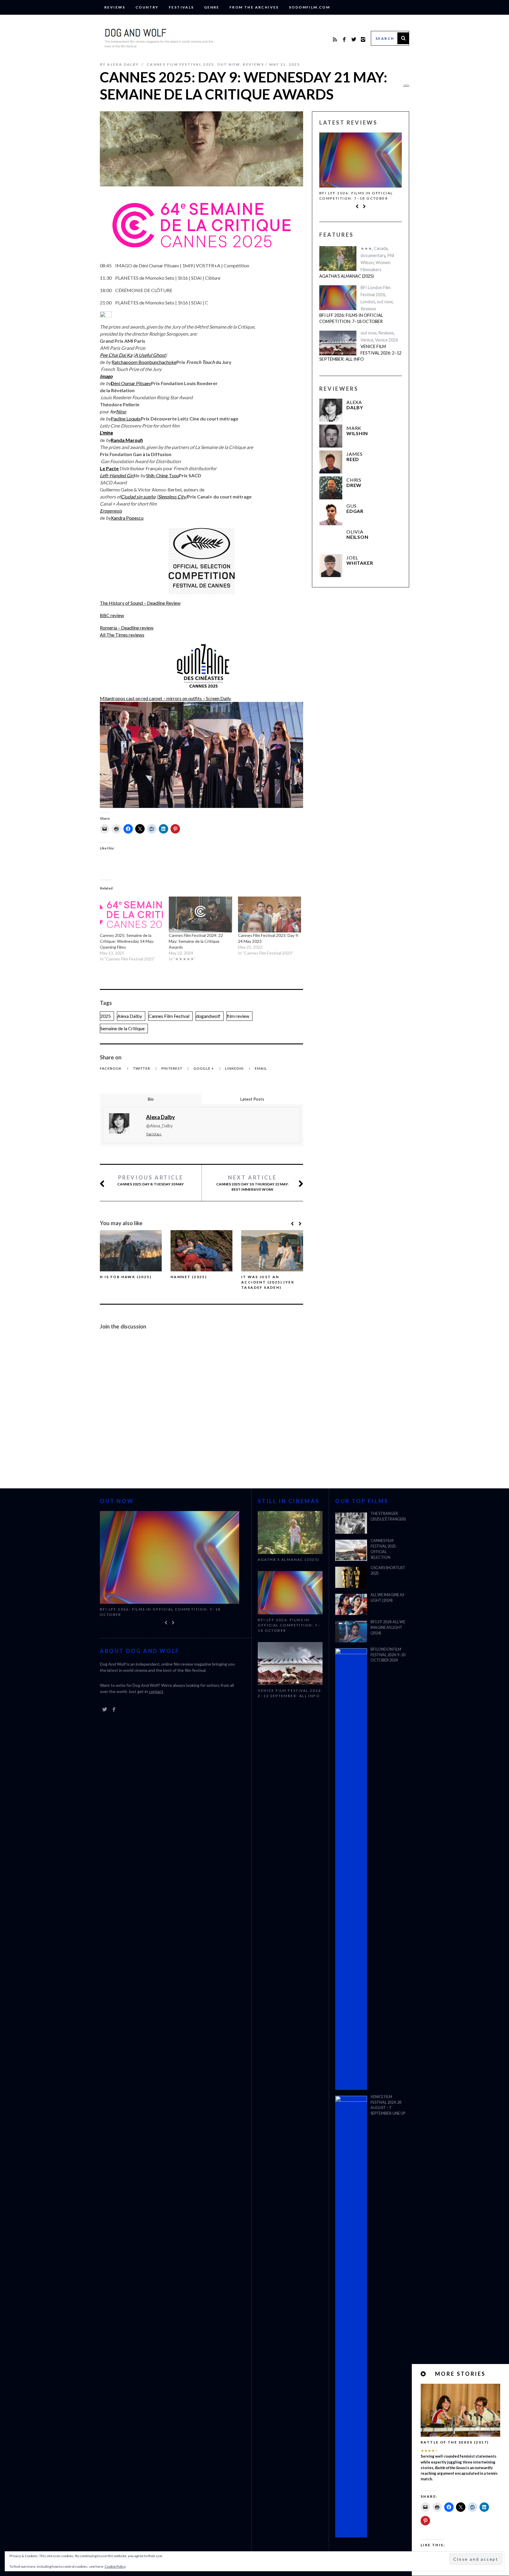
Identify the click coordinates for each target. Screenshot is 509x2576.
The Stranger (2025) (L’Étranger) (388, 1516)
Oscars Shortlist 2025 (388, 1571)
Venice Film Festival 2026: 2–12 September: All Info (360, 353)
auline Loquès (127, 419)
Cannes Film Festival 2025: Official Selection (384, 1549)
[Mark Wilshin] (331, 436)
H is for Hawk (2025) (126, 1277)
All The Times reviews (122, 635)
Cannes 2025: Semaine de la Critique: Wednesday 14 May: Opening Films (127, 941)
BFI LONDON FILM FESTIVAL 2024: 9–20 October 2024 (388, 1655)
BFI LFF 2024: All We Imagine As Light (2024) (388, 1627)
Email (261, 1068)
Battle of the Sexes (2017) (455, 2442)
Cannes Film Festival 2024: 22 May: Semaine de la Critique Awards (196, 941)
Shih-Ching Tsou (162, 475)
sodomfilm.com (309, 7)
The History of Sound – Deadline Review (140, 603)
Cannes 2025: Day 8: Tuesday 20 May (151, 1180)
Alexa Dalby (130, 1016)
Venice (367, 340)
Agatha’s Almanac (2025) (347, 276)
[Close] (424, 2374)
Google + (204, 1068)
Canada (381, 248)
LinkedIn (235, 1068)
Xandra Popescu (127, 518)
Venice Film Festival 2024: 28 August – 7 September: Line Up (388, 2105)
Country (147, 7)
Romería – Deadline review (127, 628)
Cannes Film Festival (169, 1016)
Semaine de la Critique (122, 1028)
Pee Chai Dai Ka (116, 355)
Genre (212, 7)
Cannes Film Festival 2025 (180, 64)
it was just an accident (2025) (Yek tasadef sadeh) (268, 1282)
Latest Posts (252, 1099)
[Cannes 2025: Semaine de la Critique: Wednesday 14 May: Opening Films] (131, 915)
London (368, 302)
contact (156, 1691)
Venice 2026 (386, 340)
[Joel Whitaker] (331, 566)
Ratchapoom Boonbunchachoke (144, 362)
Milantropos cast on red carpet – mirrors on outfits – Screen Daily (165, 698)
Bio (151, 1099)
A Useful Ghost (150, 355)
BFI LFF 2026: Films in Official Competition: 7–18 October (356, 196)
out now (229, 64)
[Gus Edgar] (331, 514)
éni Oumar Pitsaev (133, 383)
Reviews (115, 7)
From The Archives (254, 7)
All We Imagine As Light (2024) (387, 1598)
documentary (373, 255)
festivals (181, 7)
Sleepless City (172, 497)
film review (238, 1016)
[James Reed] (331, 462)
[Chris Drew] (331, 488)
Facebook (111, 1068)
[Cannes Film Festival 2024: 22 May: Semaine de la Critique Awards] (200, 915)
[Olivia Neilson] (331, 540)
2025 (105, 1016)
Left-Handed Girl (117, 475)
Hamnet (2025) (189, 1277)
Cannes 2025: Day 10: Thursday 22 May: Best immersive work (252, 1183)
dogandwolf (208, 1016)
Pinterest (172, 1068)
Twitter (142, 1068)
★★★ (366, 248)
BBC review (112, 615)
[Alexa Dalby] (331, 410)
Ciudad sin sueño (138, 497)
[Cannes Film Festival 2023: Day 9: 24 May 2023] (270, 915)
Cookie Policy (115, 2566)
